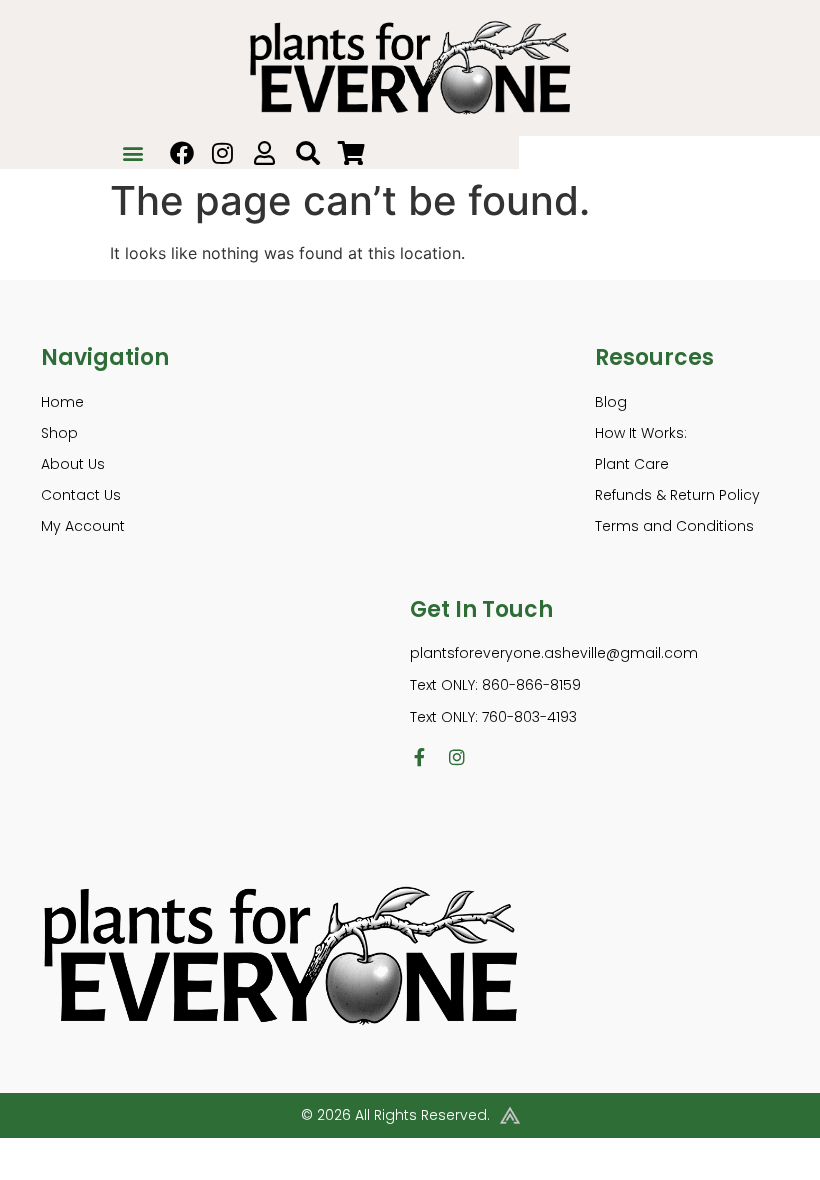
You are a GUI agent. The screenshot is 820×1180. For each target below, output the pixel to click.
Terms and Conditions (674, 526)
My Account (83, 526)
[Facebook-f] (419, 757)
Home (62, 402)
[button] (133, 152)
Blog (611, 402)
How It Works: (641, 433)
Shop (59, 433)
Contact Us (81, 495)
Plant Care (632, 464)
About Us (73, 464)
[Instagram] (457, 757)
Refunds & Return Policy (677, 495)
